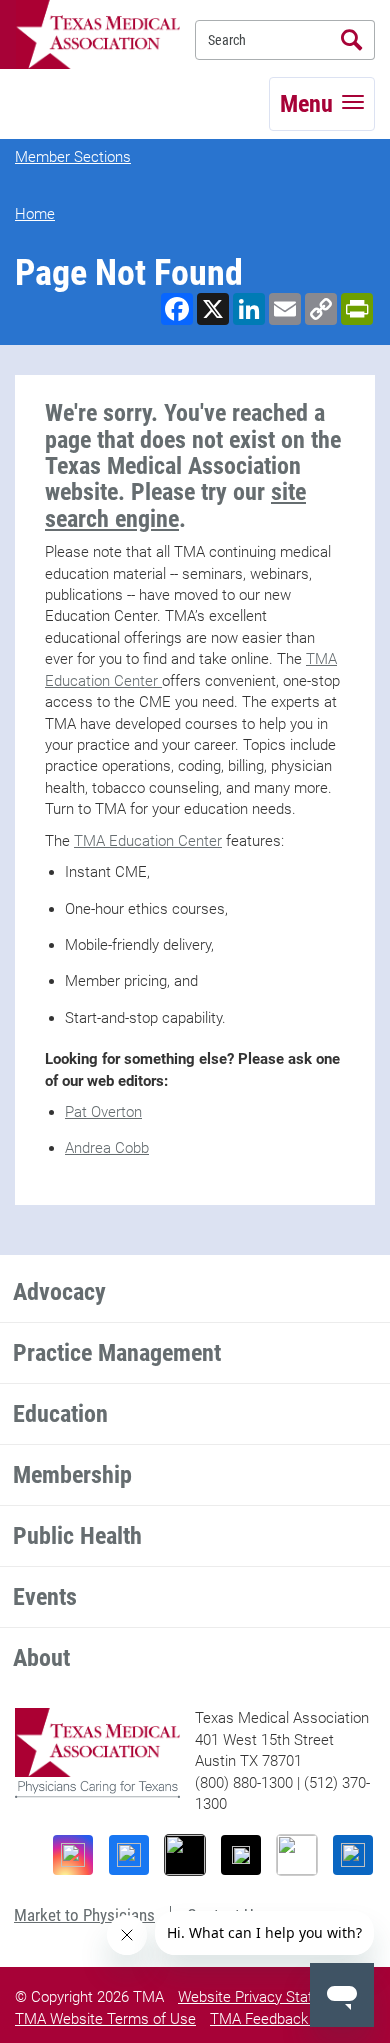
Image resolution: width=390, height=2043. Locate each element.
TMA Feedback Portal (280, 2019)
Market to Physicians (84, 1915)
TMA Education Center (148, 841)
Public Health (77, 1536)
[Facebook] (129, 1855)
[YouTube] (297, 1855)
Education (60, 1414)
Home (35, 214)
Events (45, 1597)
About (41, 1658)
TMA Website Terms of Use (105, 2019)
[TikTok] (185, 1855)
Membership (72, 1475)
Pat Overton (103, 1112)
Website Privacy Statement (266, 1997)
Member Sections (73, 157)
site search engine (175, 505)
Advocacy (59, 1292)
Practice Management (117, 1353)
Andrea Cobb (107, 1148)
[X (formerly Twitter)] (241, 1855)
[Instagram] (73, 1855)
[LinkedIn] (353, 1855)
